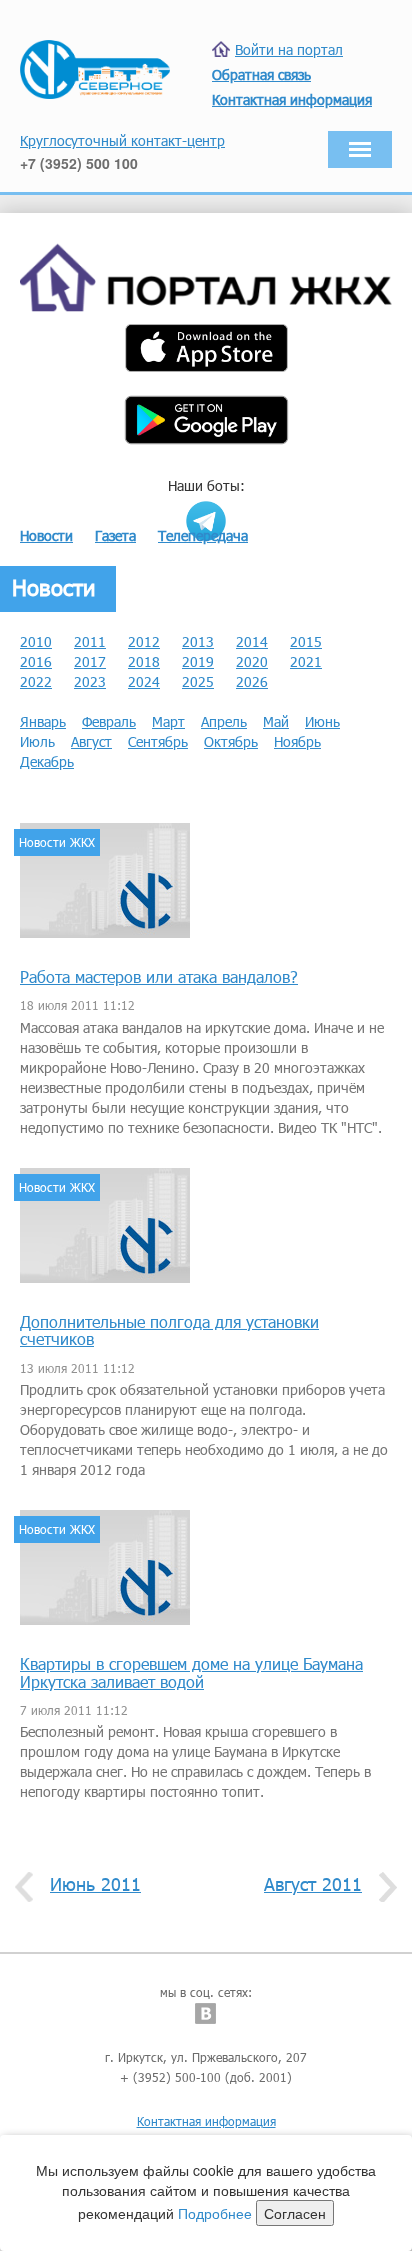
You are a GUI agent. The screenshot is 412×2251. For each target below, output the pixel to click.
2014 (252, 641)
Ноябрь (297, 741)
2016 (36, 661)
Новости (46, 535)
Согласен (295, 2213)
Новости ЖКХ (57, 842)
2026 (252, 681)
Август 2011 (313, 1884)
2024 (144, 681)
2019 (198, 661)
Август (91, 741)
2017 (90, 661)
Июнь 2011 (95, 1884)
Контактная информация (206, 2121)
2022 (36, 681)
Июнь (322, 721)
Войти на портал (289, 49)
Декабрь (47, 761)
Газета (115, 535)
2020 (252, 661)
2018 (144, 661)
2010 (36, 641)
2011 (90, 641)
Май (276, 721)
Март (168, 721)
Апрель (224, 721)
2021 (306, 661)
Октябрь (231, 741)
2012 (144, 641)
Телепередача (203, 535)
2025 (198, 681)
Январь (43, 721)
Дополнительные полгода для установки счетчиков (169, 1330)
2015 (306, 641)
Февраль (109, 721)
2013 (198, 641)
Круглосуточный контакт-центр (122, 140)
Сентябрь (158, 741)
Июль (37, 741)
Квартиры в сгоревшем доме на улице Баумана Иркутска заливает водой (191, 1672)
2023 (90, 681)
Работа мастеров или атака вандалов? (159, 976)
